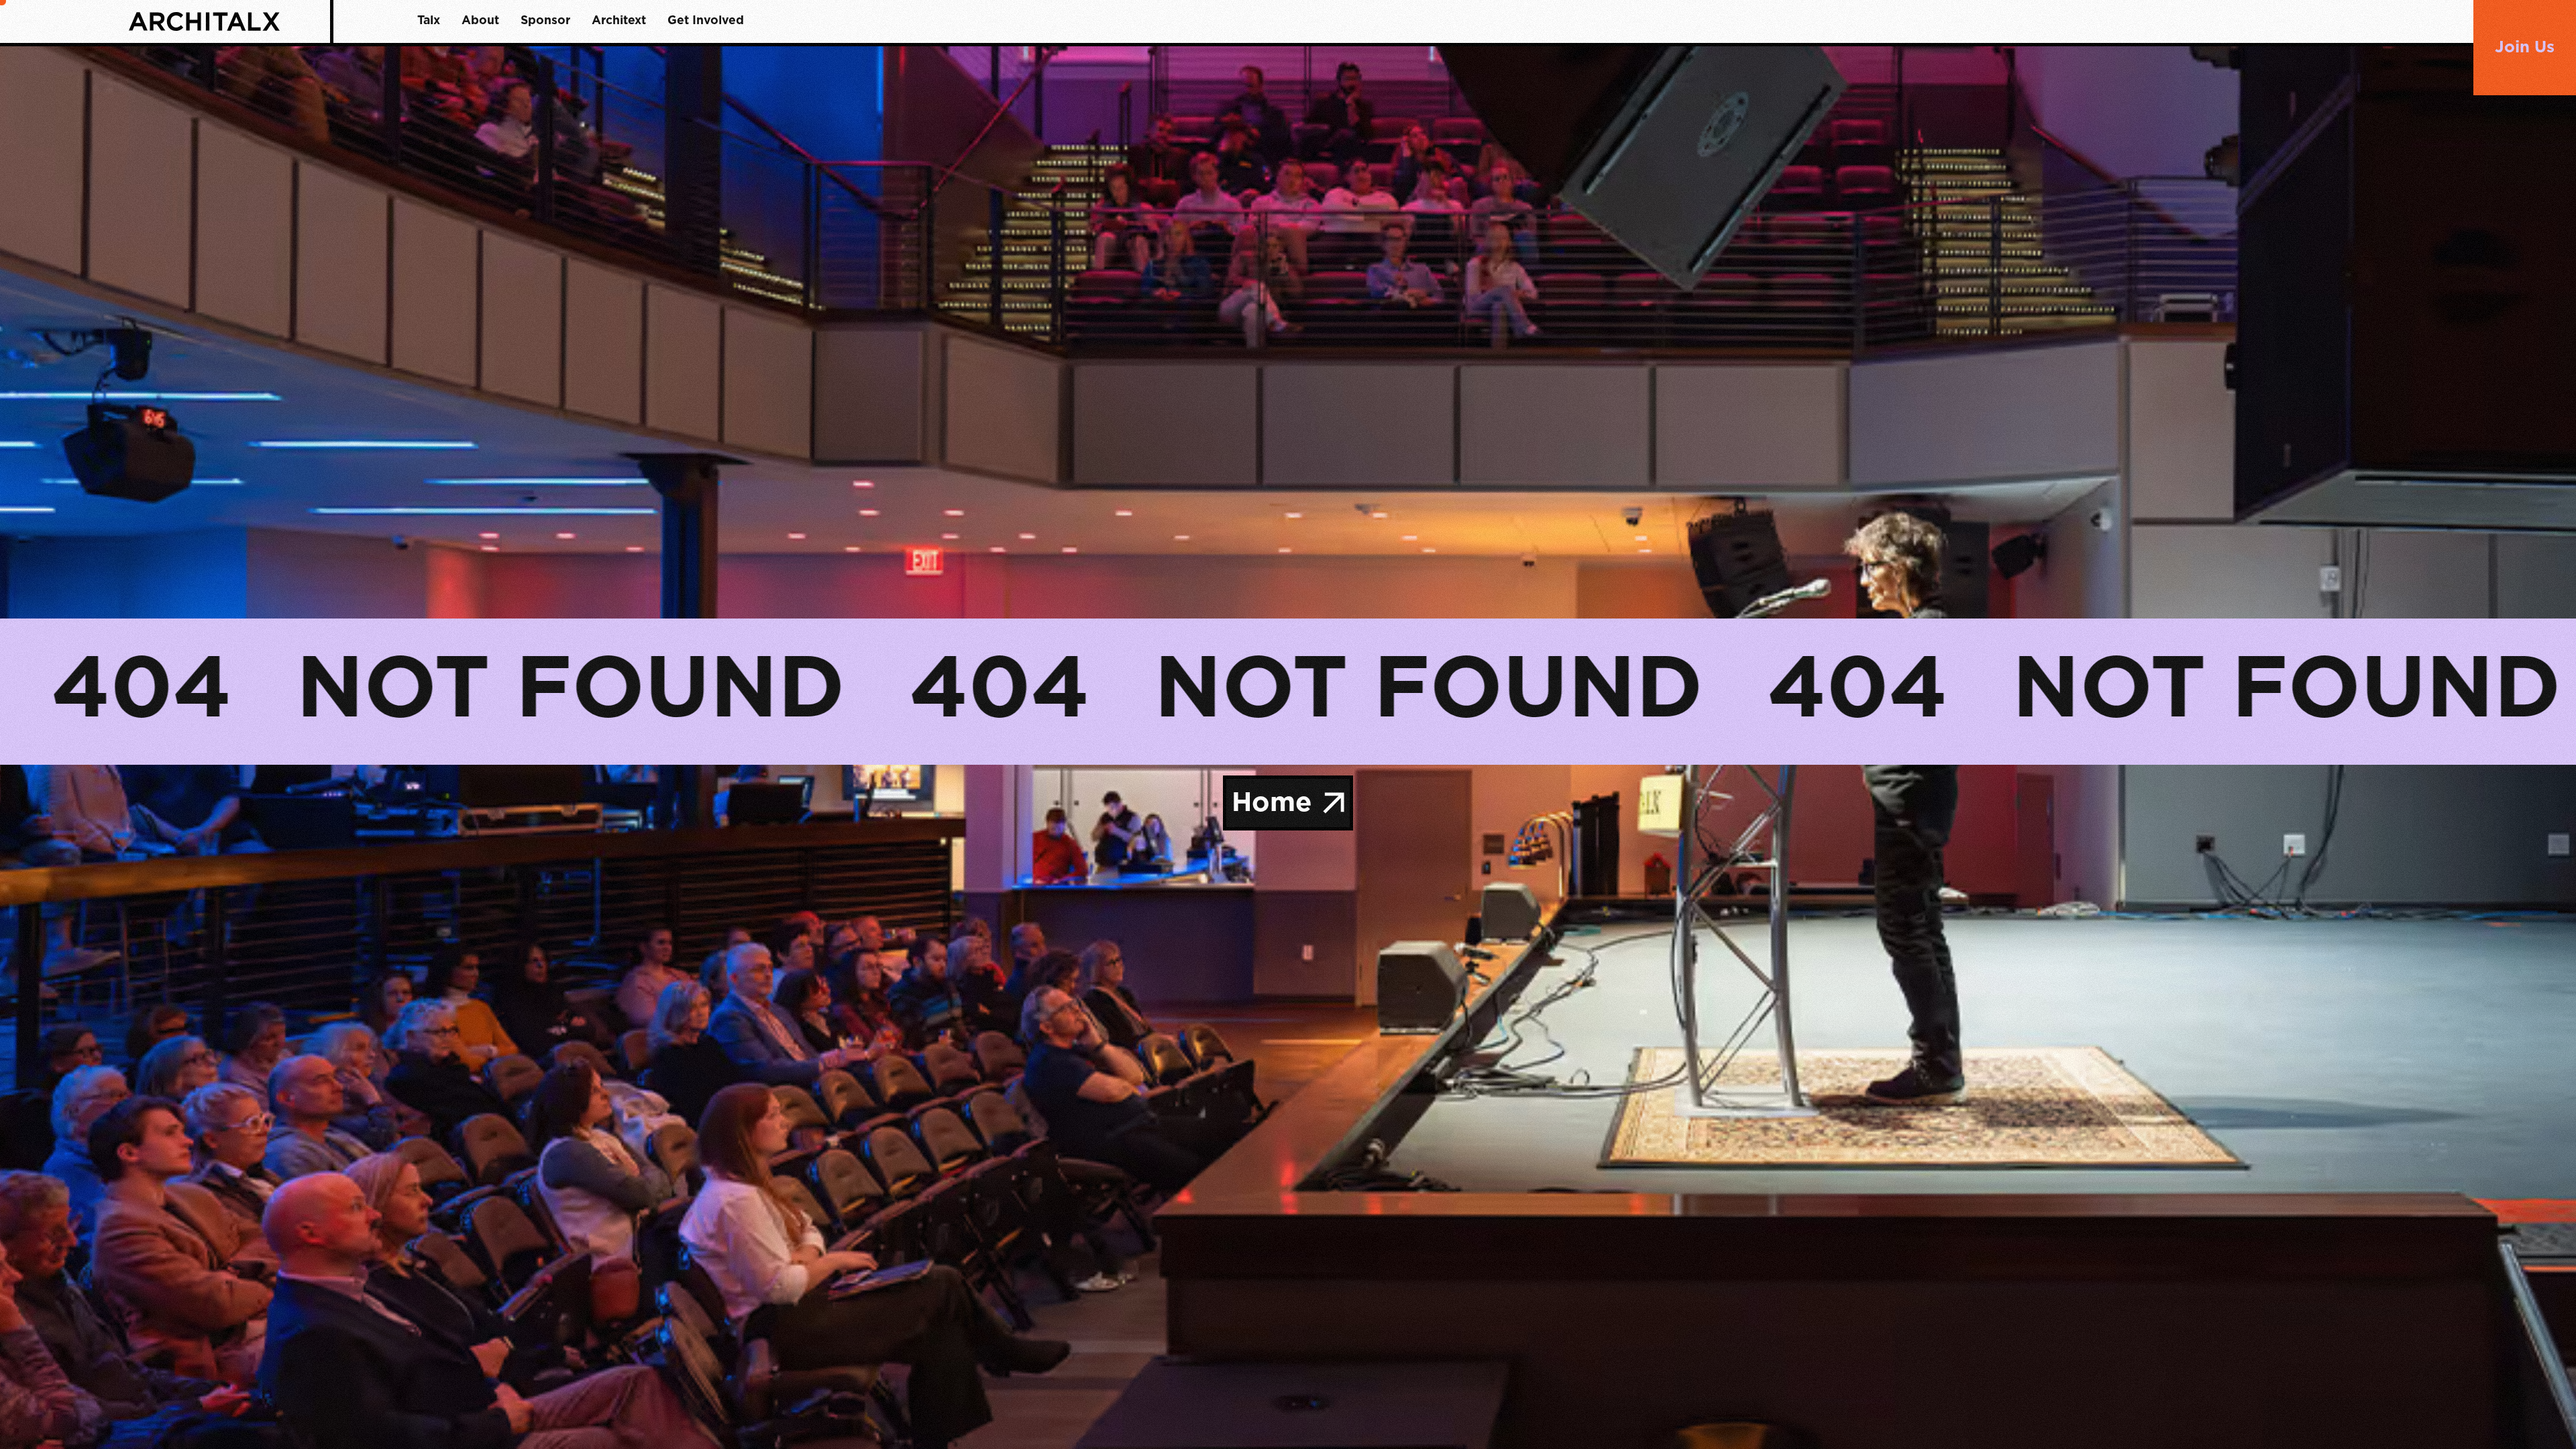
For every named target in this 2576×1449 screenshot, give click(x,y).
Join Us (2525, 48)
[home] (229, 21)
